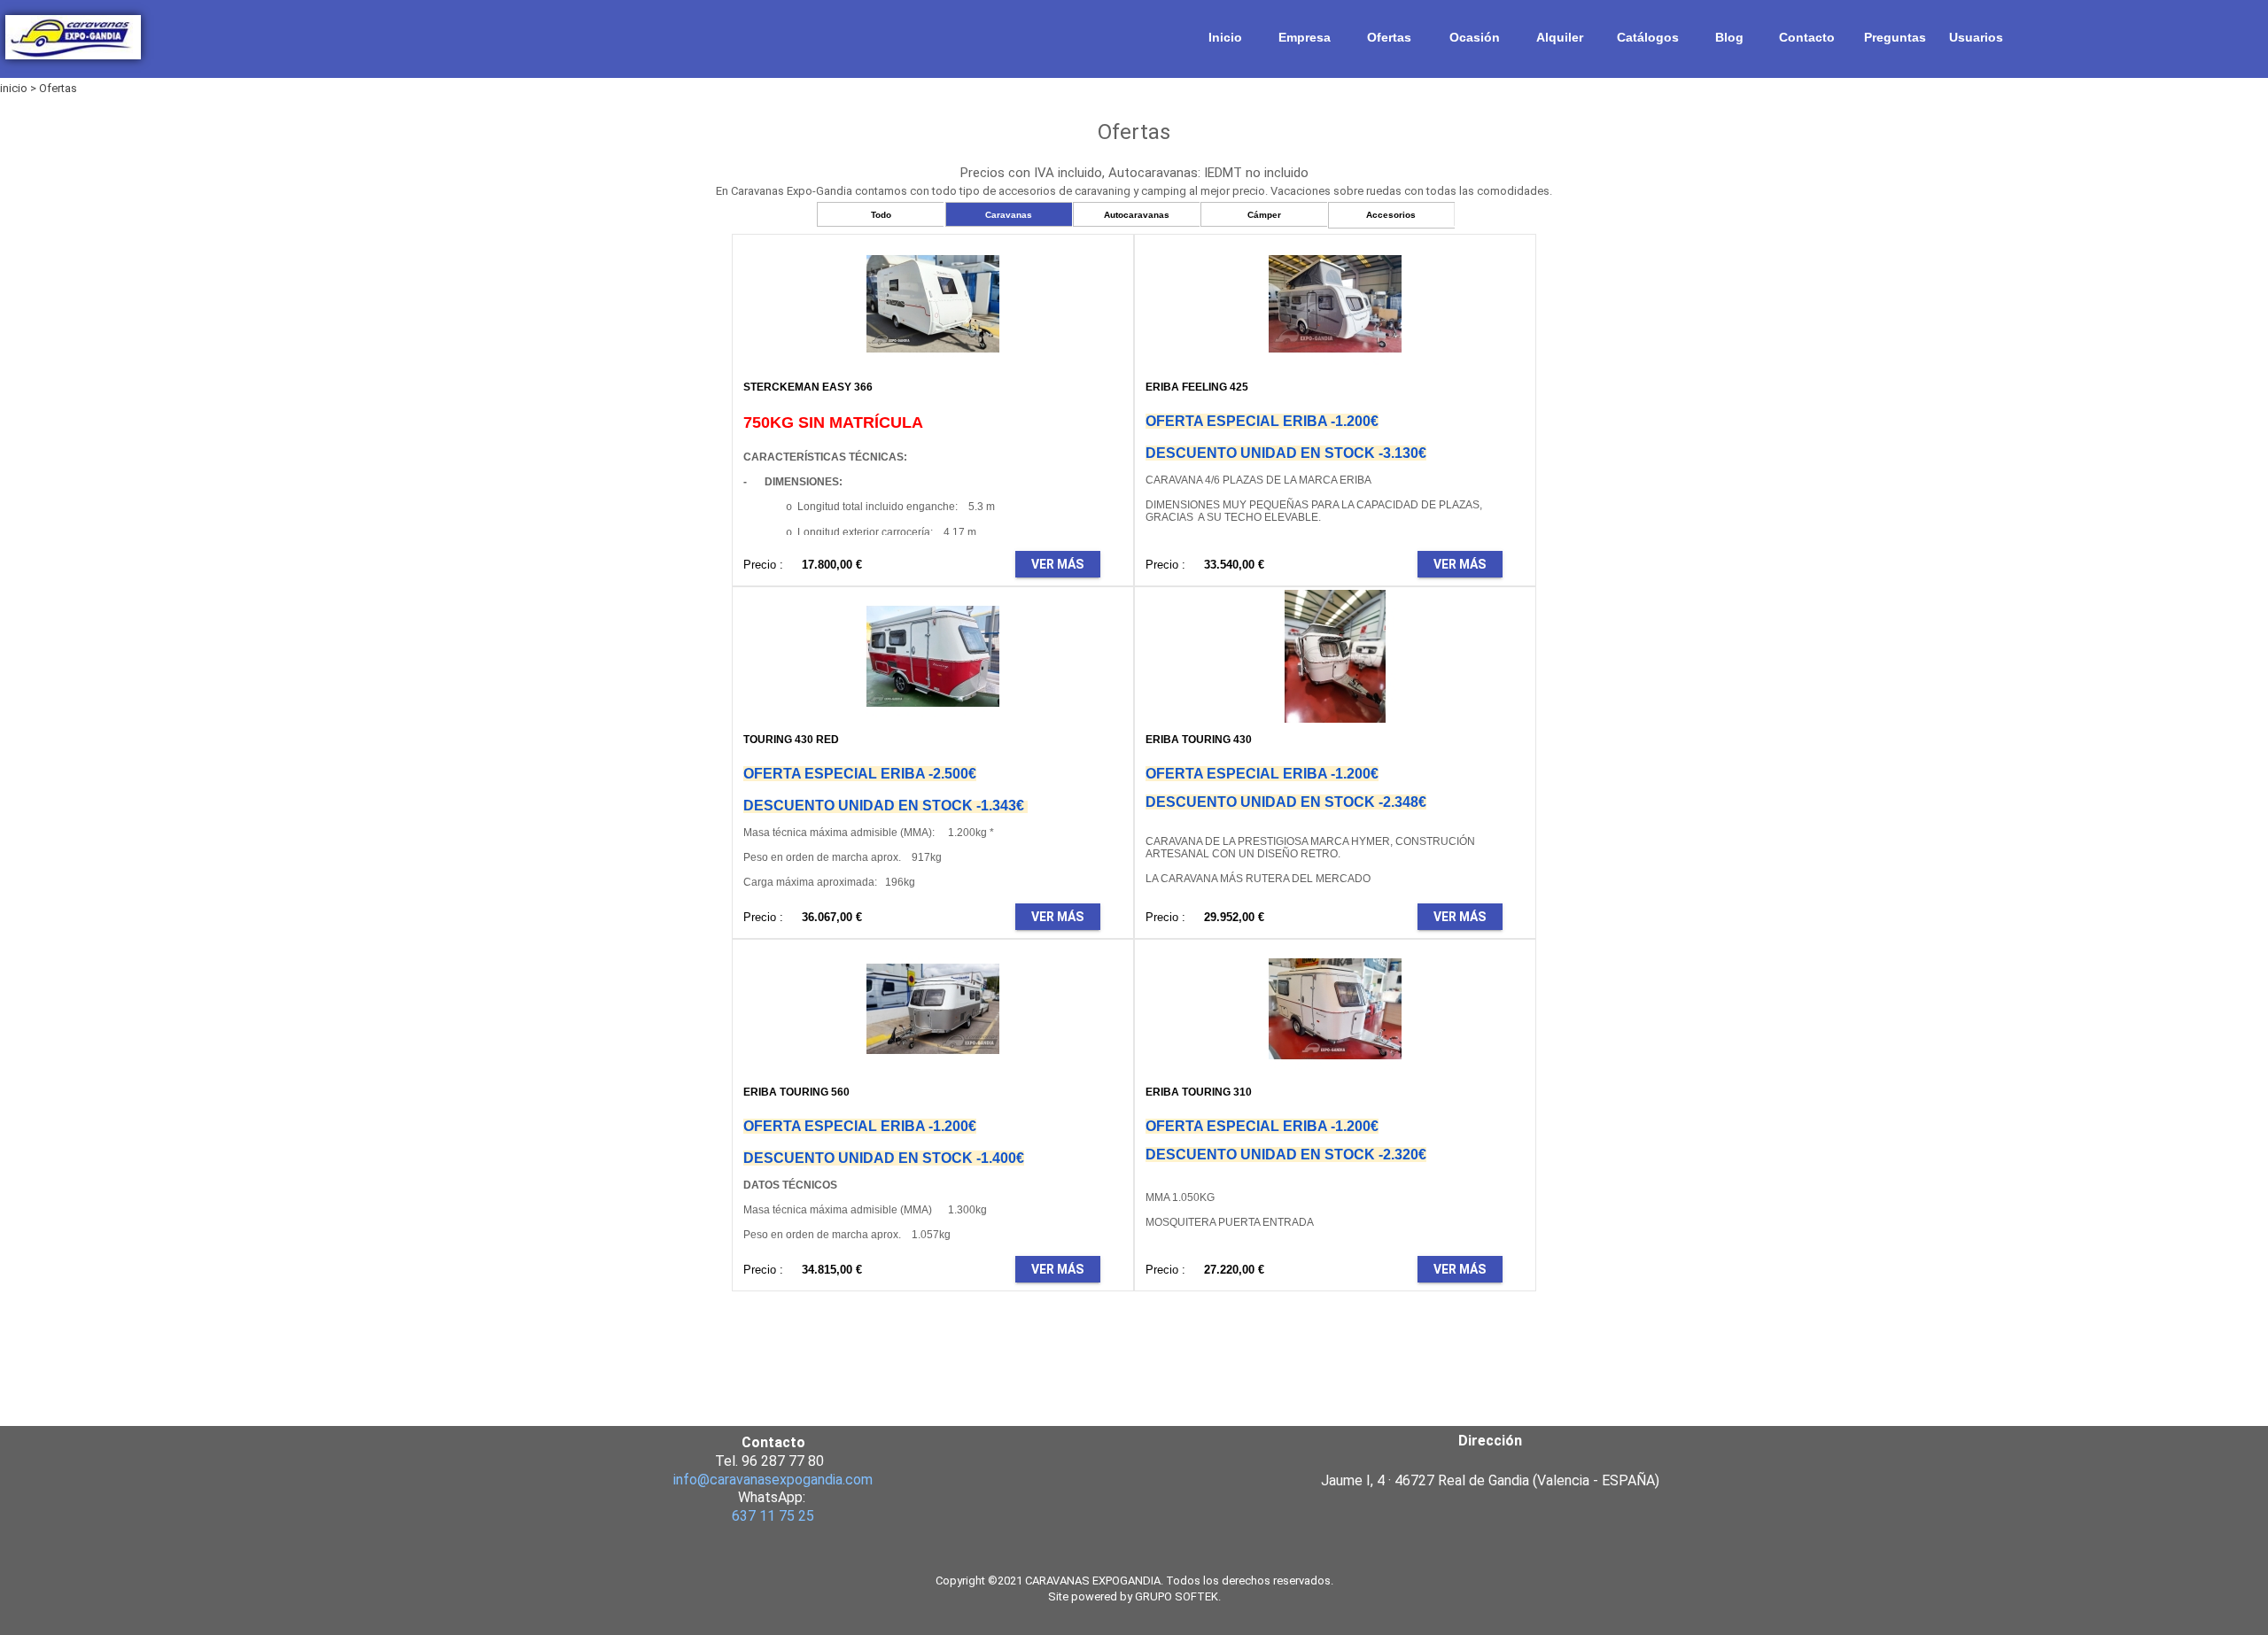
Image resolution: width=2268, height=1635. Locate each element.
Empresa (1305, 37)
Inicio (1225, 37)
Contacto (1807, 37)
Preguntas (1895, 37)
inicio (14, 88)
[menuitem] (1226, 38)
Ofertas (1389, 37)
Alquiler (1560, 37)
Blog (1729, 37)
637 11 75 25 (773, 1516)
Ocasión (1475, 37)
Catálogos (1648, 37)
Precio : (763, 565)
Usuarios (1976, 37)
